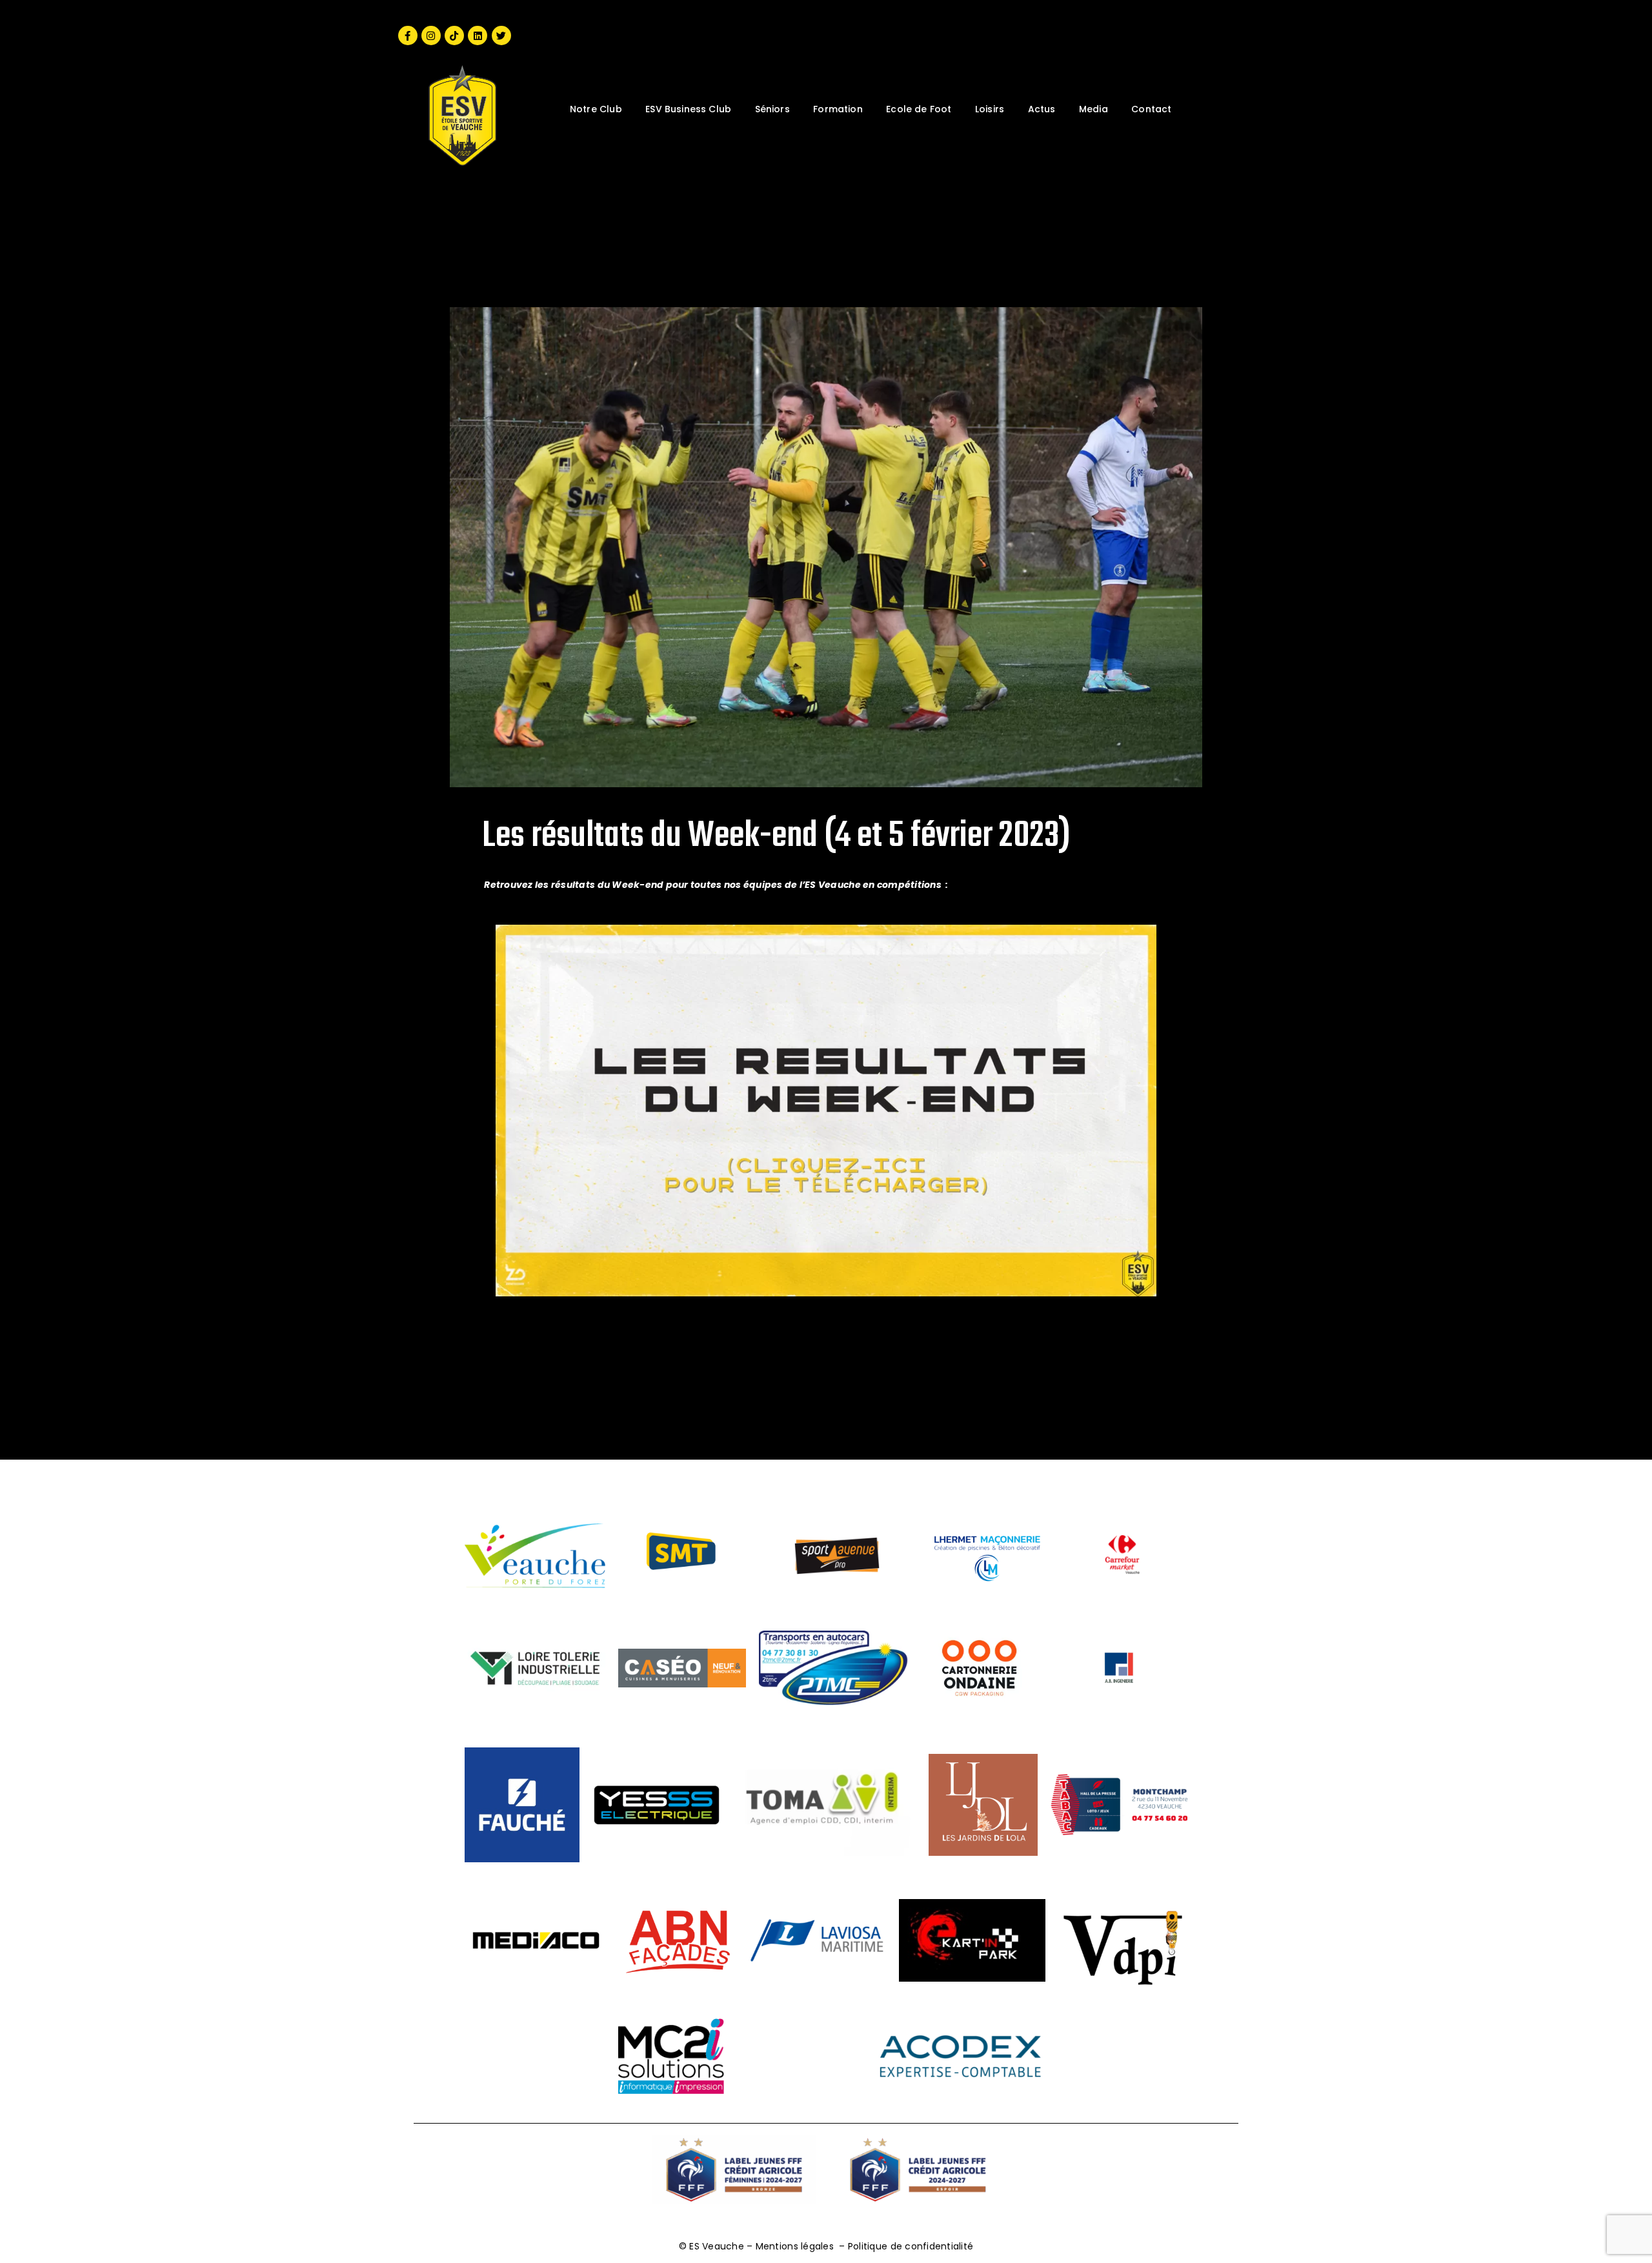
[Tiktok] (454, 35)
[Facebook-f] (408, 35)
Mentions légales (795, 2246)
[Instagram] (431, 35)
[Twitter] (501, 35)
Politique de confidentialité (911, 2246)
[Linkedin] (478, 35)
